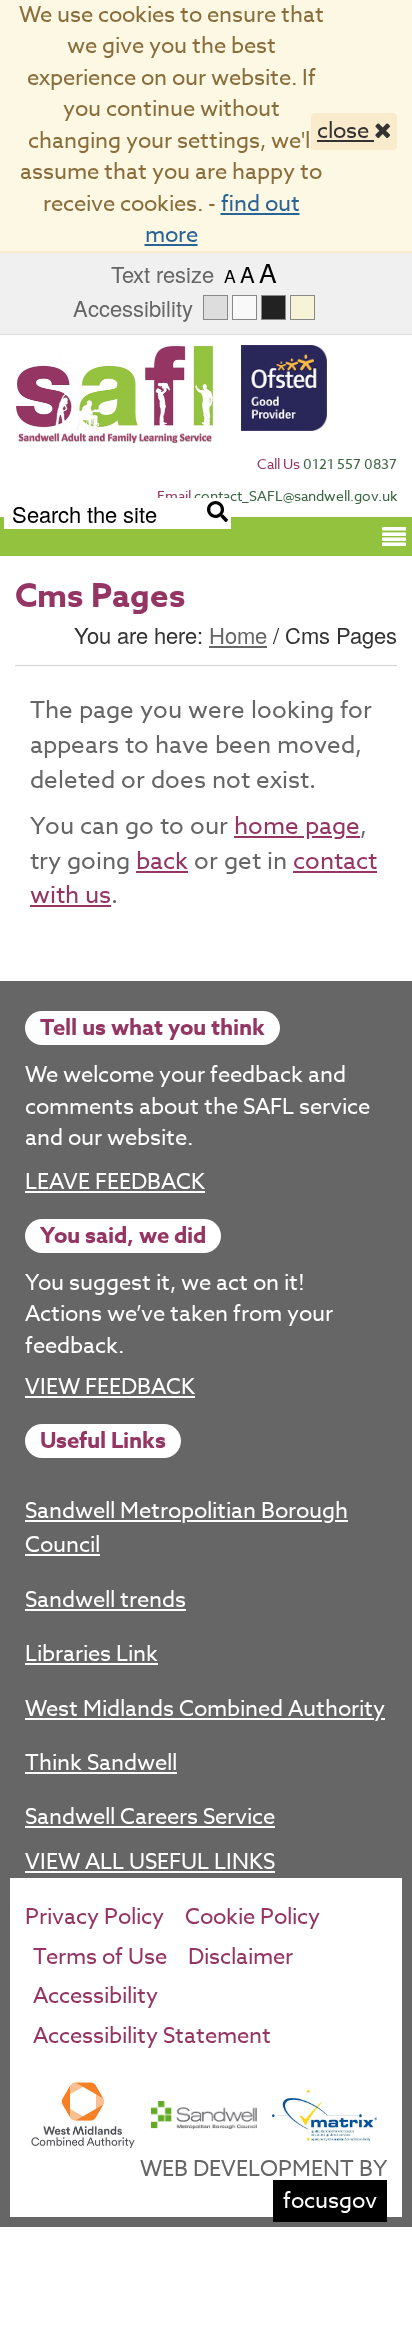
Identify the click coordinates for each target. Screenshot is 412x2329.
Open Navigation (394, 535)
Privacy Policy (94, 1917)
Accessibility (95, 1996)
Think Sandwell (101, 1763)
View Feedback (110, 1387)
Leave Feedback (115, 1182)
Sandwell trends (105, 1600)
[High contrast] (273, 307)
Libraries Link (91, 1654)
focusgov (330, 2201)
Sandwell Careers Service (150, 1817)
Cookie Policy (252, 1917)
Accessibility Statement (152, 2036)
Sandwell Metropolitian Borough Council (186, 1528)
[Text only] (244, 307)
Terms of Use (100, 1957)
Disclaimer (240, 1957)
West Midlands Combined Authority (205, 1709)
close (345, 131)
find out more (222, 219)
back (162, 861)
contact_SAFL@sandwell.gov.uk (295, 495)
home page (297, 826)
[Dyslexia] (302, 307)
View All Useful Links (150, 1862)
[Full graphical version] (215, 307)
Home (238, 634)
